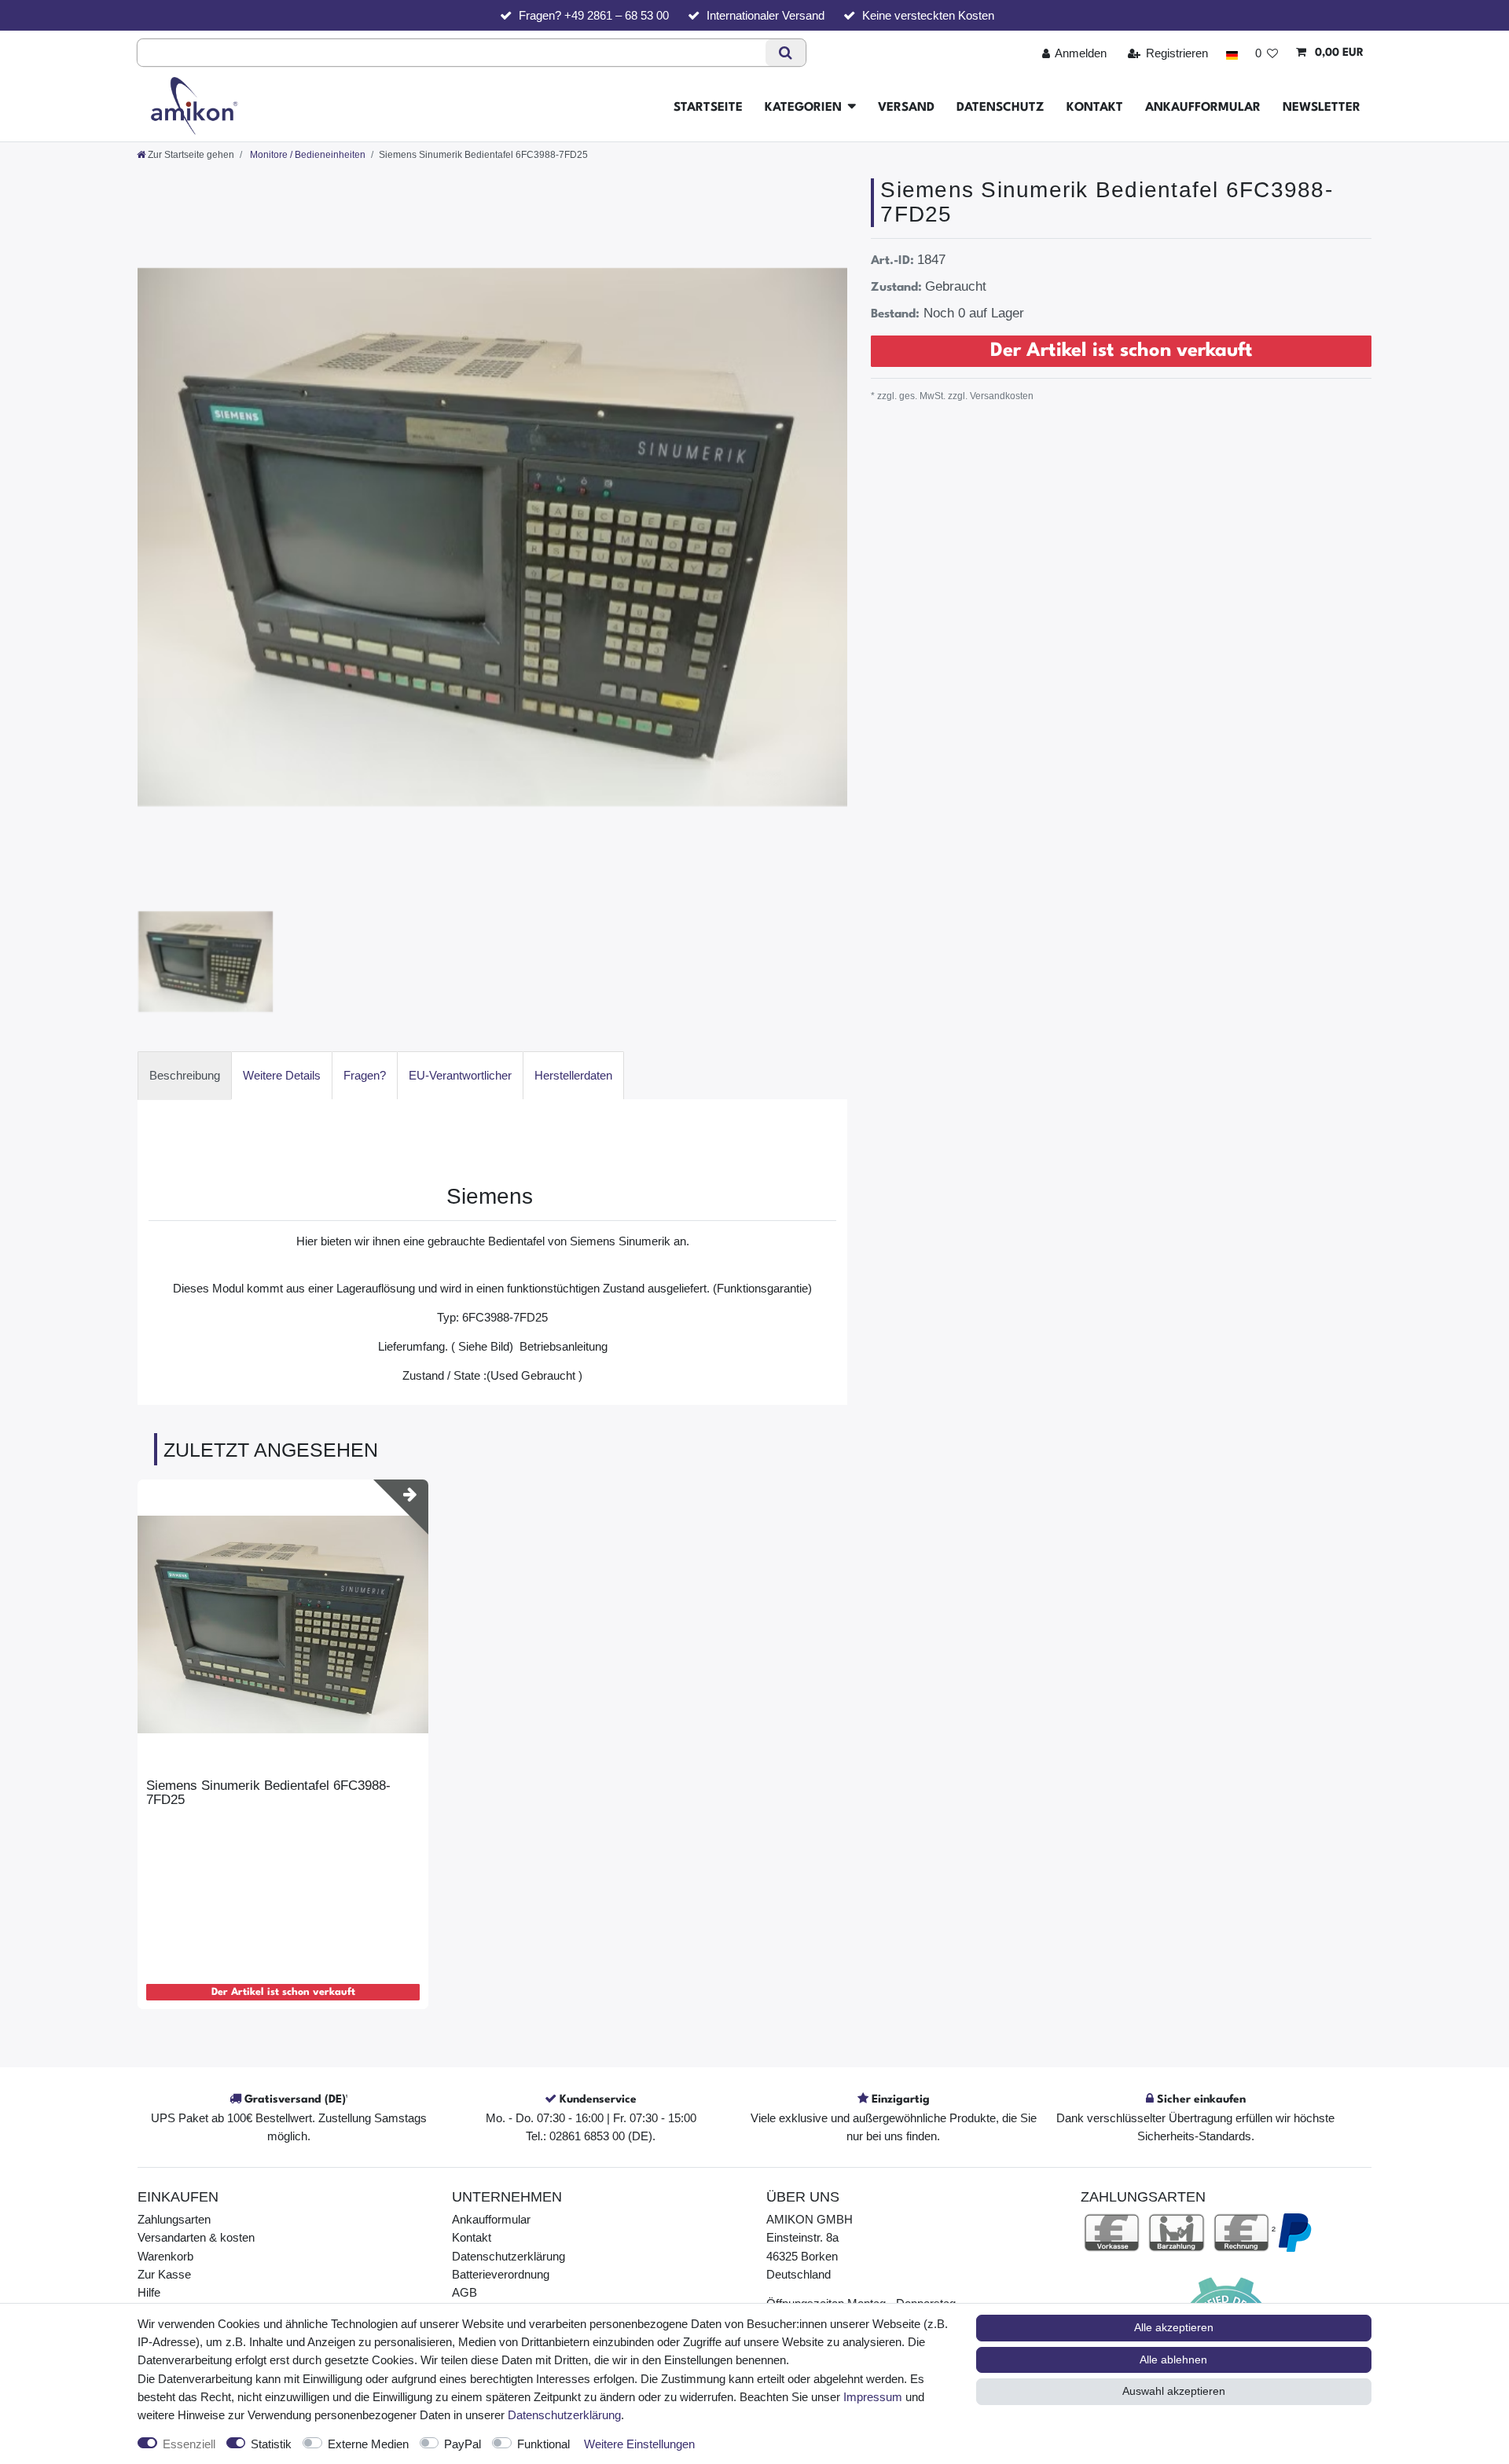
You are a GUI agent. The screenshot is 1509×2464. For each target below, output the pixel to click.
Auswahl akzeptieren (1174, 2391)
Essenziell (189, 2444)
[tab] (185, 1075)
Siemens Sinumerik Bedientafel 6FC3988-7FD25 (268, 1793)
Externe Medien (368, 2444)
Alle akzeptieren (1174, 2327)
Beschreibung (185, 1075)
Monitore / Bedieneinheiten (307, 155)
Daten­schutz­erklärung (564, 2415)
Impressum (873, 2397)
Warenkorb (165, 2256)
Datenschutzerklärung (509, 2256)
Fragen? (365, 1075)
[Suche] (786, 53)
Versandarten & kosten (196, 2237)
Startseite (708, 108)
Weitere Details (282, 1075)
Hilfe (149, 2292)
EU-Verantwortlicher (460, 1075)
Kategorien (803, 108)
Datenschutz (1000, 108)
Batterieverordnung (501, 2274)
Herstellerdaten (573, 1075)
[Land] (1231, 53)
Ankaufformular (1203, 108)
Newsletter (1322, 108)
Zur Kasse (164, 2274)
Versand (906, 108)
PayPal (463, 2444)
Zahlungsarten (174, 2219)
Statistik (271, 2444)
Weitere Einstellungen (639, 2444)
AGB (464, 2292)
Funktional (543, 2444)
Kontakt (1095, 108)
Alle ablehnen (1173, 2359)
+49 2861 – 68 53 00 (617, 15)
